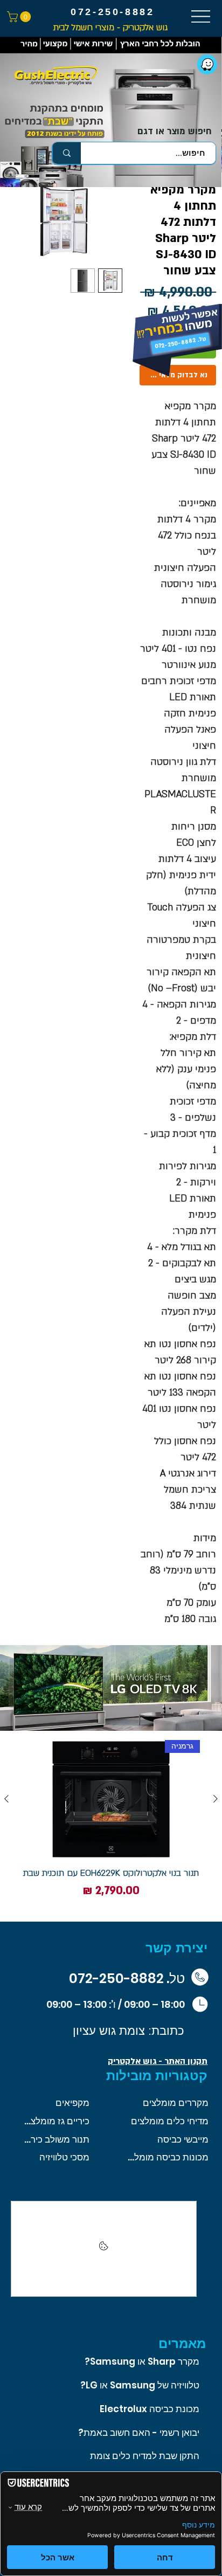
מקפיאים (72, 2103)
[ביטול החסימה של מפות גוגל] (104, 2249)
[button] (20, 17)
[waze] (207, 64)
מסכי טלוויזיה (64, 2157)
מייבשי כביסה (183, 2139)
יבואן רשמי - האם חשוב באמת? (139, 2433)
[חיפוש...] (67, 153)
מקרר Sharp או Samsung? (142, 2361)
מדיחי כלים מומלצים (170, 2121)
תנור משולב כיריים (56, 2139)
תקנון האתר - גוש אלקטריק (158, 2061)
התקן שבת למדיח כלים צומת (145, 2456)
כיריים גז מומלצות (56, 2121)
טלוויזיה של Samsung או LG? (140, 2385)
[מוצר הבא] (6, 1799)
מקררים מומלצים (176, 2103)
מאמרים (182, 2343)
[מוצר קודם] (216, 1799)
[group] (111, 1826)
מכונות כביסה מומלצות (168, 2157)
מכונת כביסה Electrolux (150, 2409)
